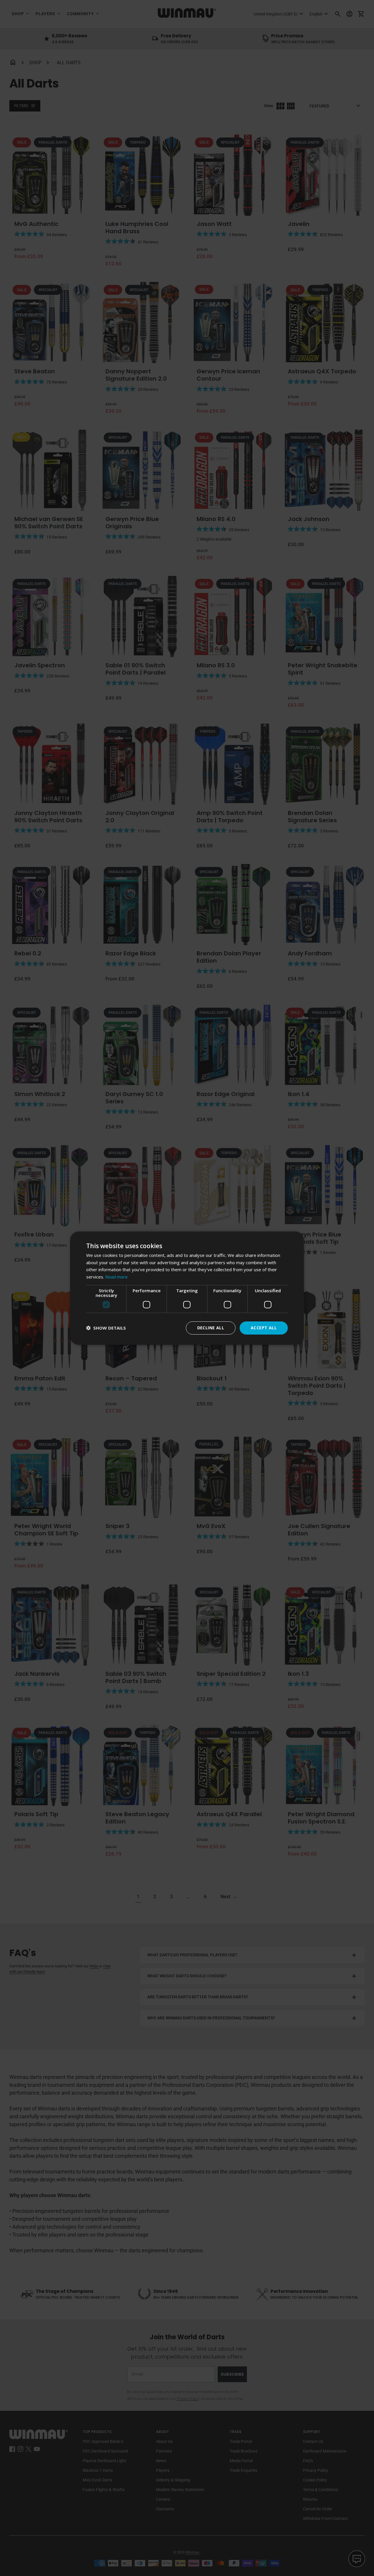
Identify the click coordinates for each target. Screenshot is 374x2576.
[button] (106, 1328)
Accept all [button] (264, 1328)
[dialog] (187, 1288)
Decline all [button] (211, 1328)
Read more (116, 1277)
